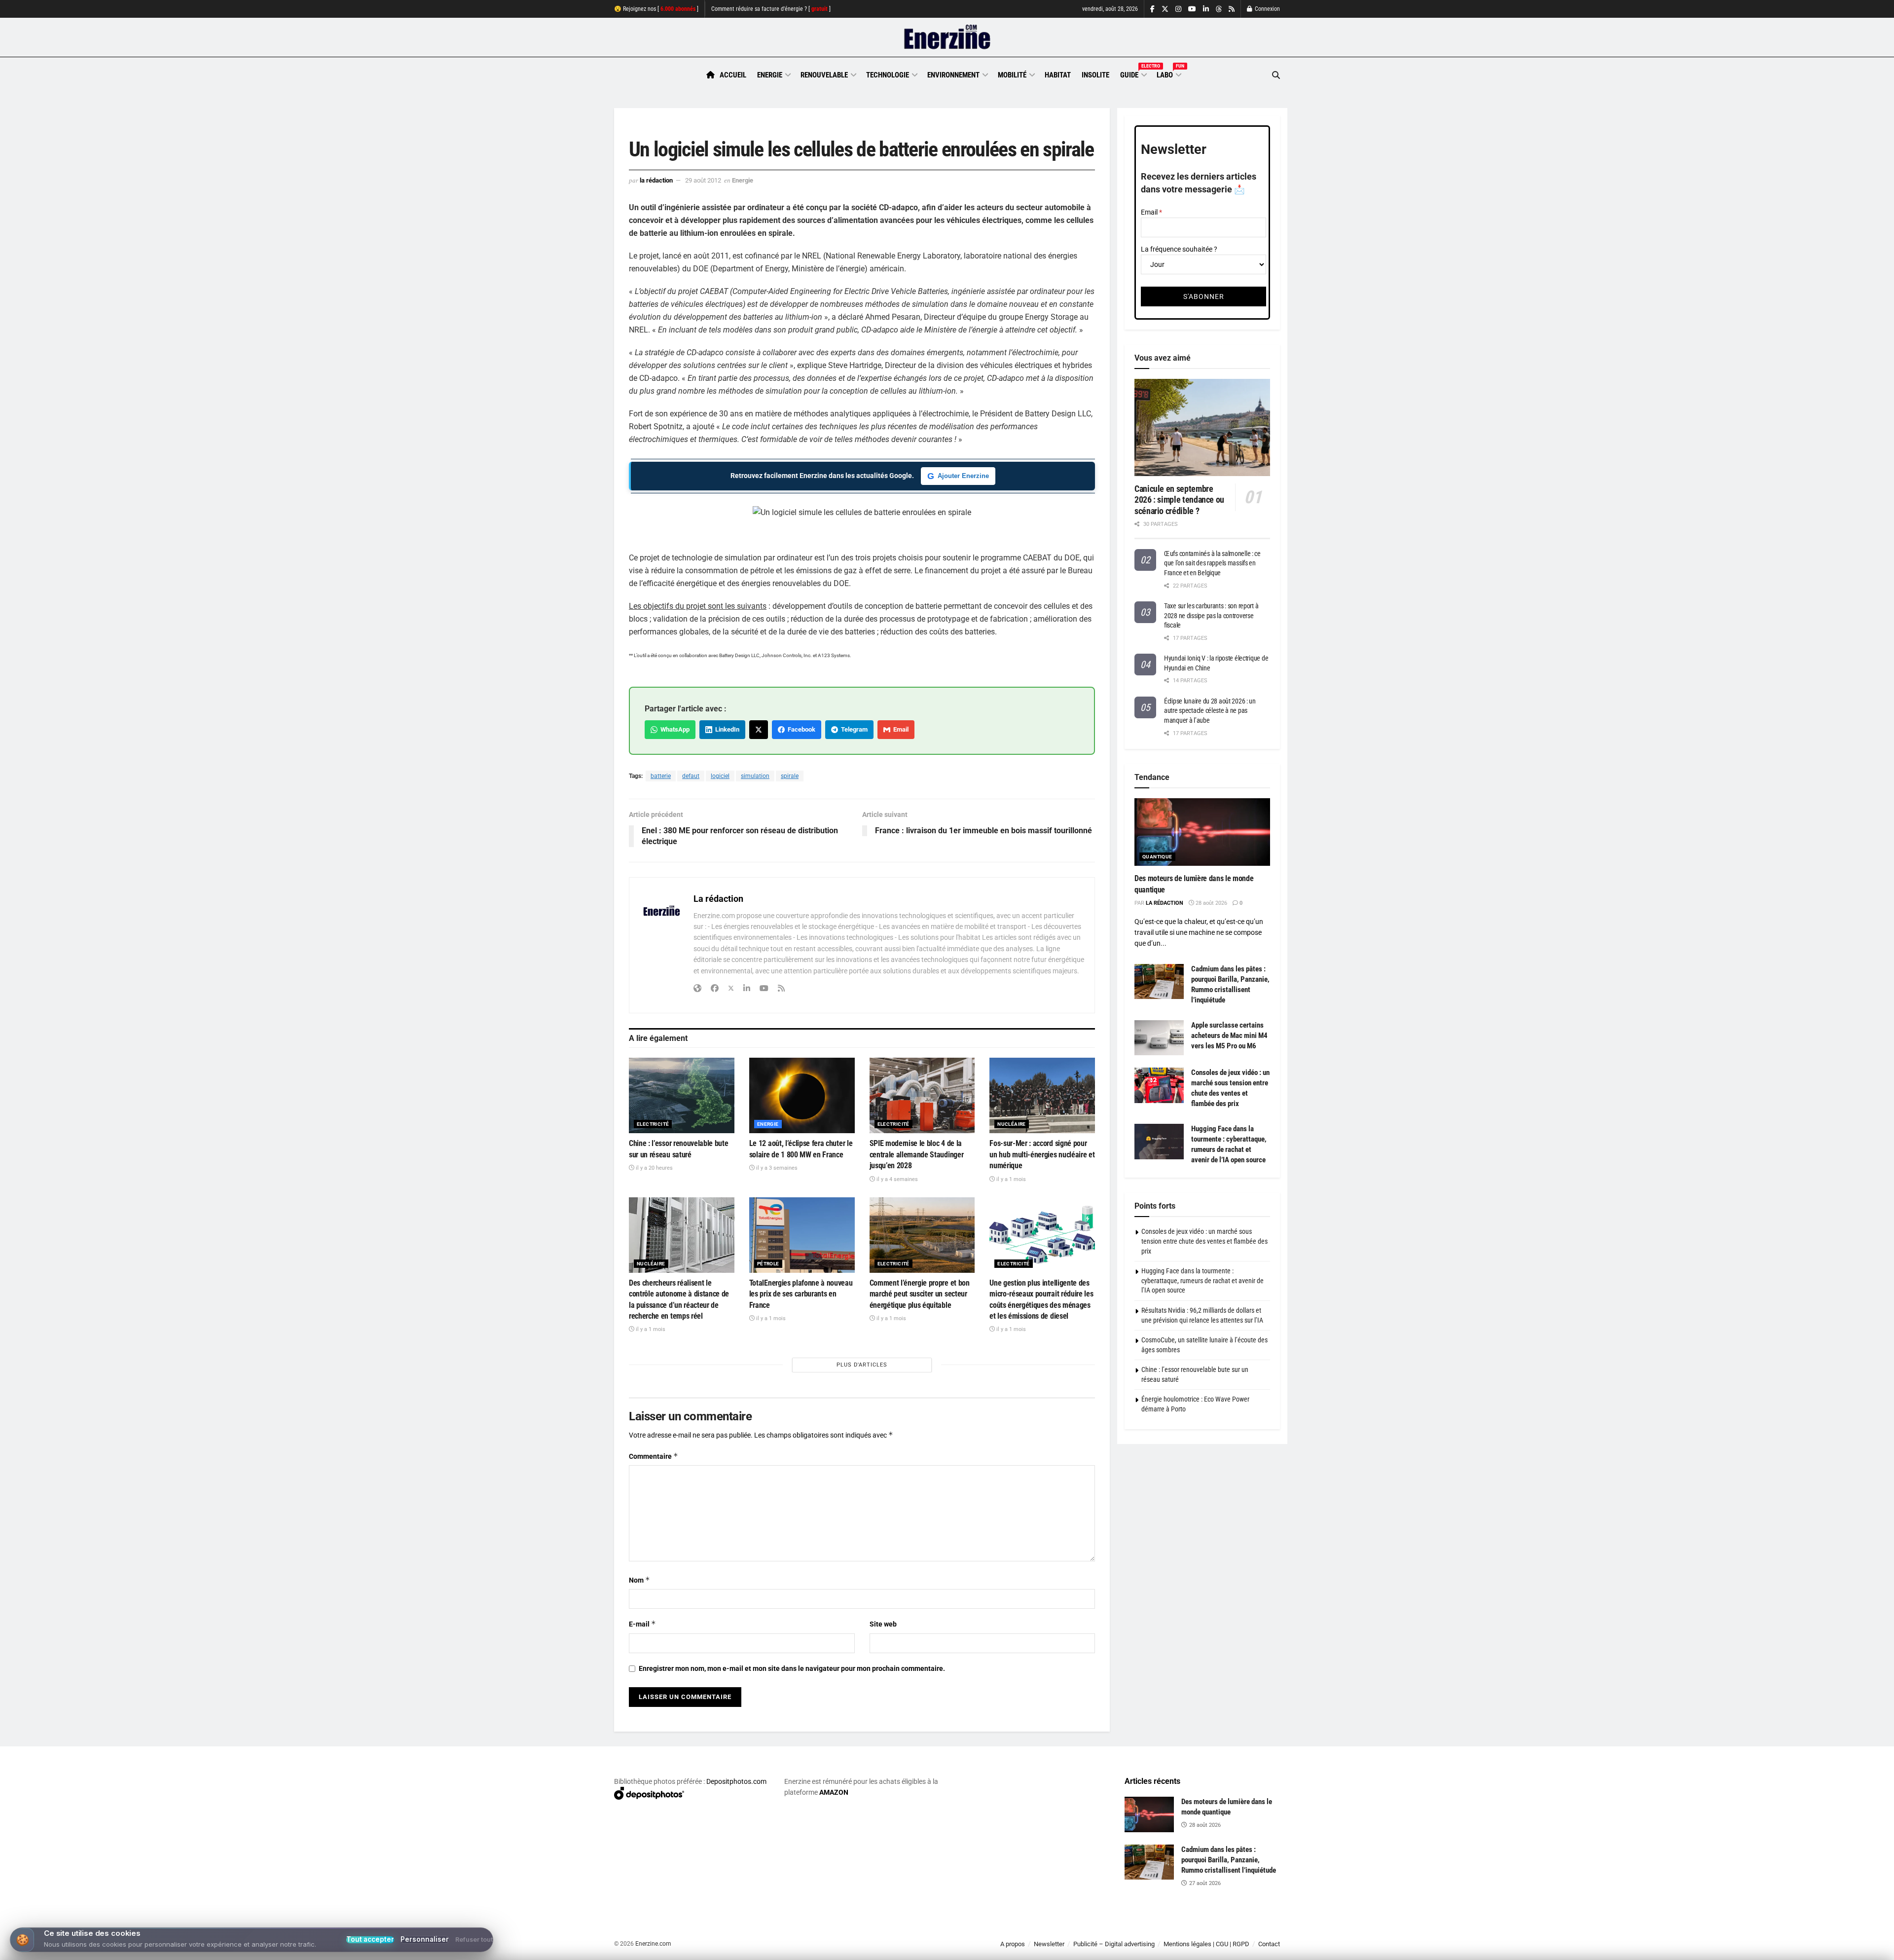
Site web (883, 1624)
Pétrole (768, 1264)
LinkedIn (726, 729)
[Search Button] (1276, 75)
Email (899, 729)
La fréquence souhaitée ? (1179, 249)
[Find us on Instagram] (1178, 9)
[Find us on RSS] (1232, 9)
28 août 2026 (1211, 903)
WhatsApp (674, 729)
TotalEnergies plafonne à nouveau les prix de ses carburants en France (801, 1294)
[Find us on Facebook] (1152, 9)
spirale (790, 776)
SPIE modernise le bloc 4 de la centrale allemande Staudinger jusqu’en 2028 (917, 1154)
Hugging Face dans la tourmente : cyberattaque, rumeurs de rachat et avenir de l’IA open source (1202, 1280)
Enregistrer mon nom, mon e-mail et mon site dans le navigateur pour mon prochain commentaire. (792, 1668)
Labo (1168, 74)
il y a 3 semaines (776, 1168)
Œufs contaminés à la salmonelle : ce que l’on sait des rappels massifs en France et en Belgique (1212, 563)
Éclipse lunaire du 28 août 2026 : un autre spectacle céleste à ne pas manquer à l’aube (1210, 711)
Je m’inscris (1228, 1931)
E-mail (642, 1624)
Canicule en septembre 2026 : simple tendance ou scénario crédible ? (1179, 500)
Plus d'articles (862, 1365)
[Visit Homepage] (947, 37)
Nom (639, 1580)
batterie (661, 776)
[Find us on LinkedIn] (1206, 9)
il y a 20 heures (654, 1168)
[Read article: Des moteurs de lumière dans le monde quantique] (1202, 832)
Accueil (733, 75)
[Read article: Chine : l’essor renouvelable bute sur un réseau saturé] (682, 1095)
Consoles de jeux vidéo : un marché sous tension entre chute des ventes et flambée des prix (1204, 1241)
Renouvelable (824, 75)
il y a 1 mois (1010, 1179)
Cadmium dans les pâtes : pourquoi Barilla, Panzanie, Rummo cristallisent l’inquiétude (1229, 1860)
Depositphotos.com (736, 1781)
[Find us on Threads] (1219, 9)
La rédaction (656, 180)
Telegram (853, 729)
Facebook (800, 729)
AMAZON (834, 1792)
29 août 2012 (703, 180)
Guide (1133, 74)
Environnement (953, 75)
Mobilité (1012, 75)
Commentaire (654, 1456)
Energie (770, 75)
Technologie (888, 75)
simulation (755, 776)
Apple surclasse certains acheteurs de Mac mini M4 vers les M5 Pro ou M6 (1229, 1035)
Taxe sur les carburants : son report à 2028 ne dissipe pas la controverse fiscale (1211, 615)
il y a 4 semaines (896, 1179)
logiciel (720, 776)
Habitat (1058, 75)
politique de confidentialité (937, 1949)
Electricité (653, 1124)
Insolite (1095, 75)
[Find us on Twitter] (1165, 9)
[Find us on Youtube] (1192, 9)
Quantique (1157, 857)
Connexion (1267, 9)
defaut (691, 776)
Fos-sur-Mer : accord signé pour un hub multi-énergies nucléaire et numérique (1042, 1154)
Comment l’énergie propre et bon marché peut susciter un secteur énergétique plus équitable (920, 1294)
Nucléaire (1012, 1124)
